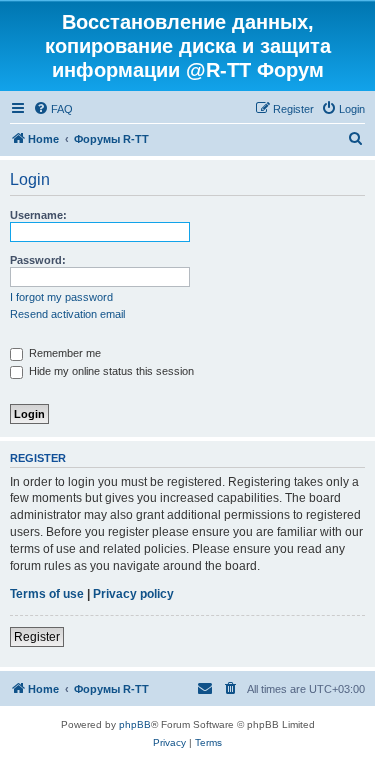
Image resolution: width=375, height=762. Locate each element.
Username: (38, 215)
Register (37, 637)
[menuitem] (53, 109)
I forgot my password (61, 297)
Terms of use (47, 594)
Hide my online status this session (110, 371)
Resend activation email (67, 314)
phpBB (135, 724)
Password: (38, 260)
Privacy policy (133, 594)
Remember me (63, 353)
